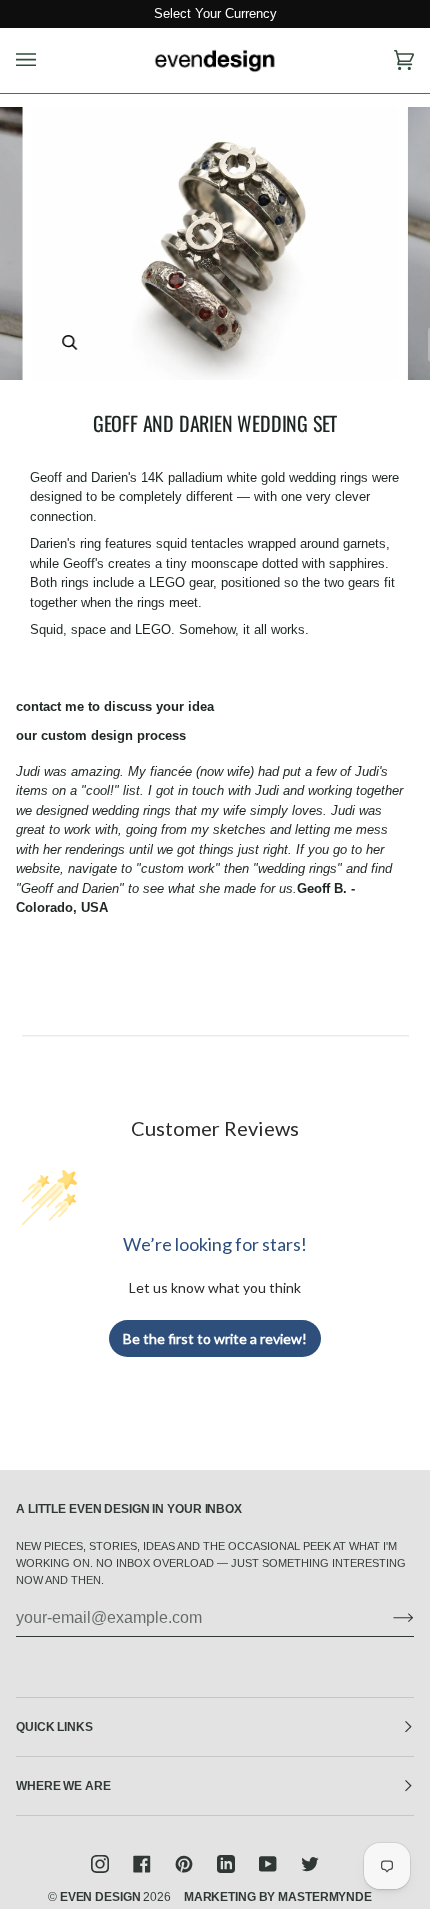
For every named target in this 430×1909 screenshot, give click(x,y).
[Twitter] (310, 1864)
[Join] (387, 1618)
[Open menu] (46, 60)
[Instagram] (100, 1864)
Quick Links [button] (54, 1727)
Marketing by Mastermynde (278, 1897)
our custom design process (101, 735)
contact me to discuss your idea (115, 706)
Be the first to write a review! (215, 1338)
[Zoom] (69, 342)
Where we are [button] (63, 1786)
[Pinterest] (184, 1864)
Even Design (100, 1897)
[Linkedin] (226, 1864)
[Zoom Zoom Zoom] (215, 243)
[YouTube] (268, 1864)
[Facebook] (142, 1864)
